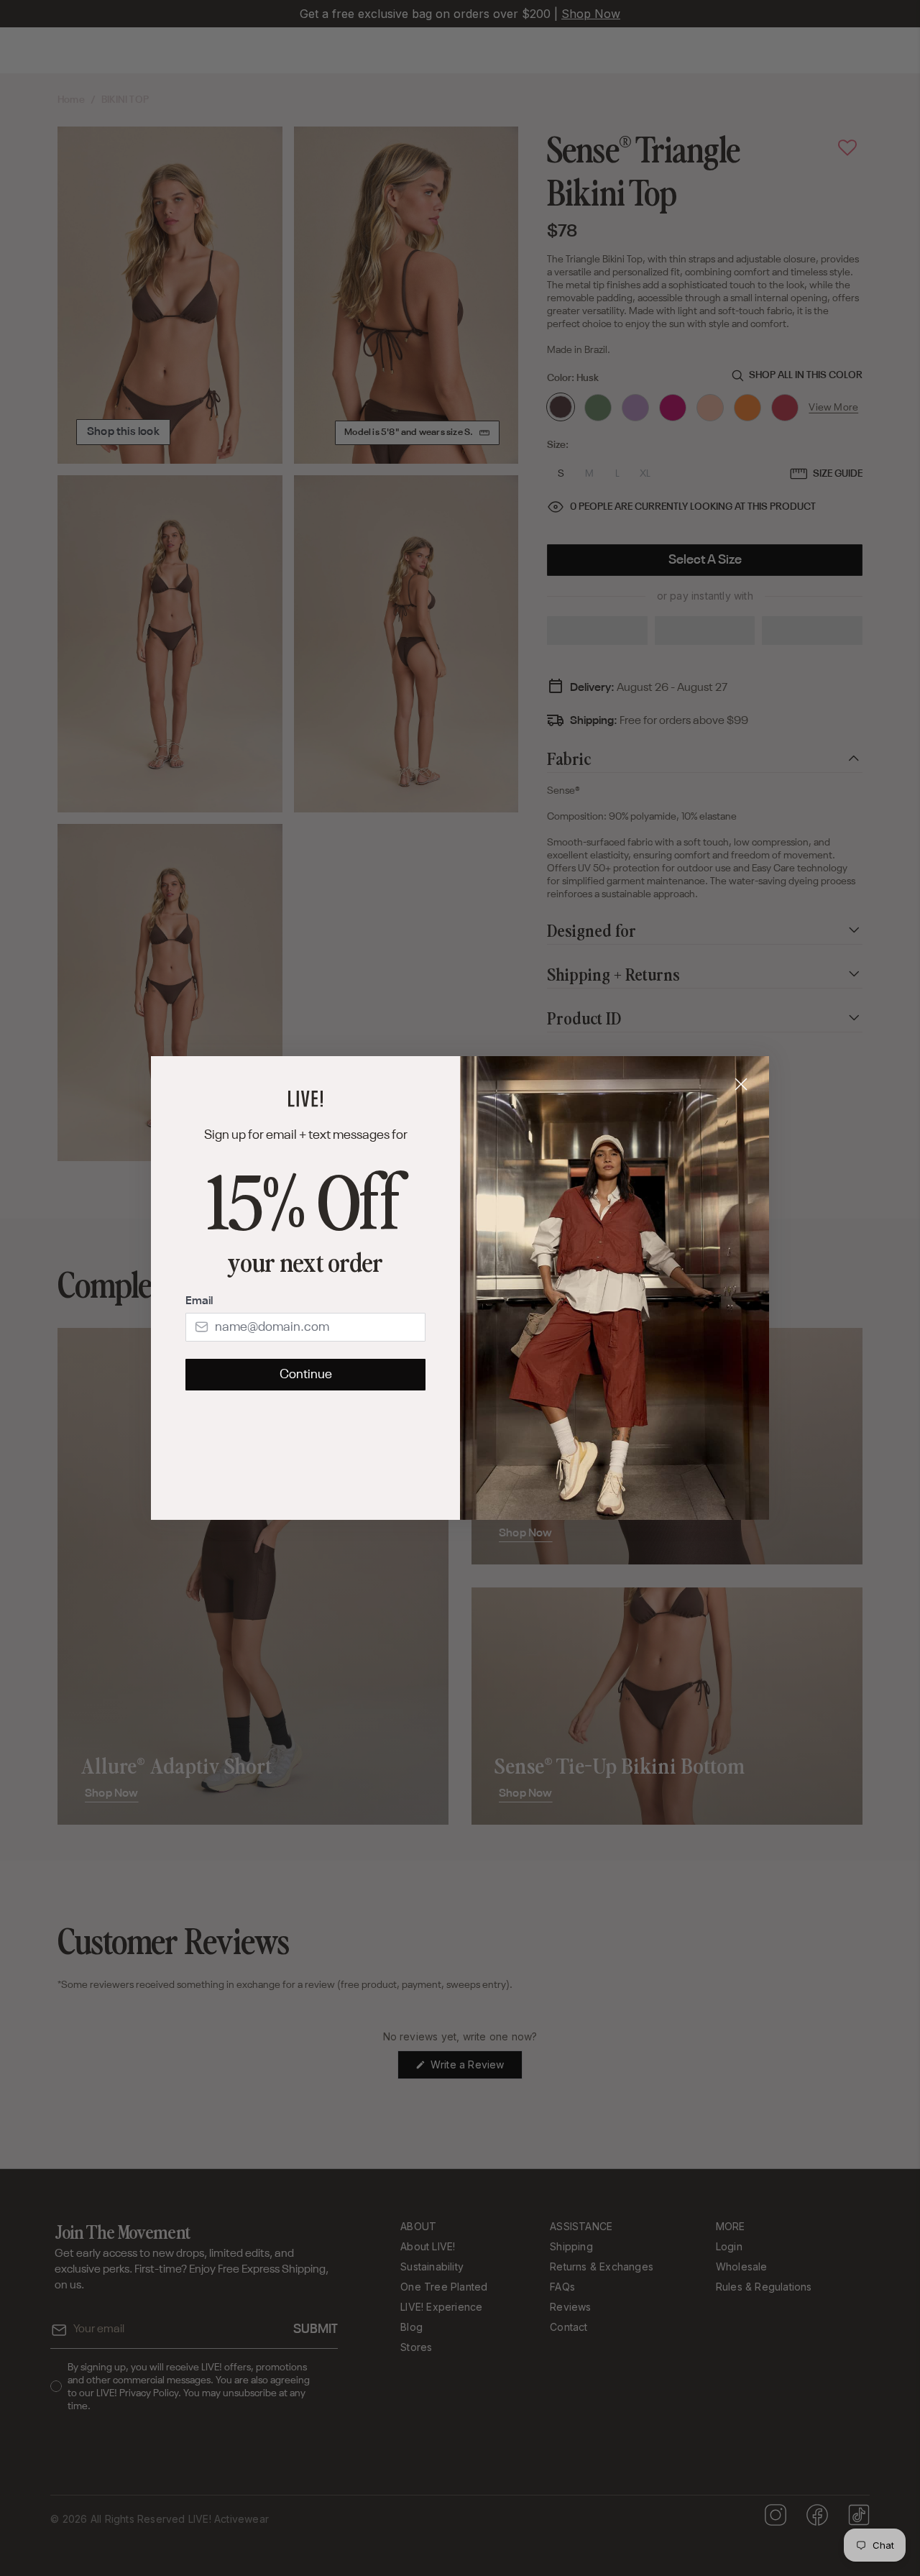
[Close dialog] (741, 1084)
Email (199, 1301)
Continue (306, 1375)
